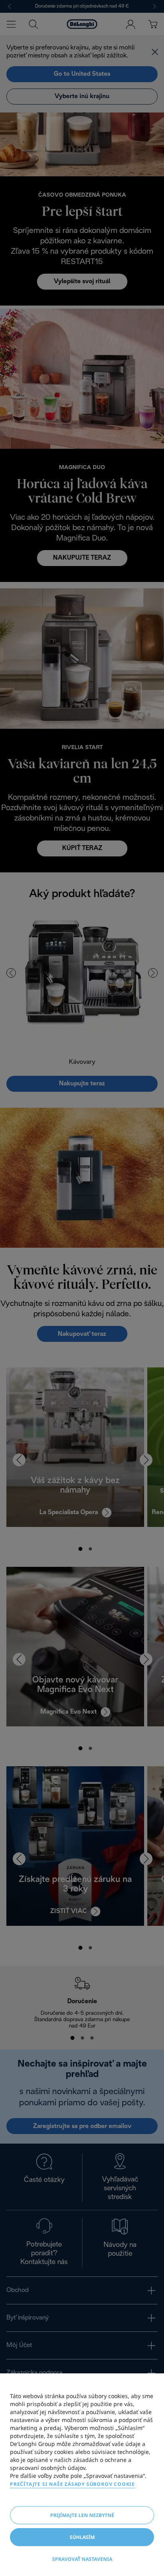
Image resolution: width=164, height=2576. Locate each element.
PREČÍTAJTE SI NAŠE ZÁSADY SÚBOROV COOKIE (72, 2484)
